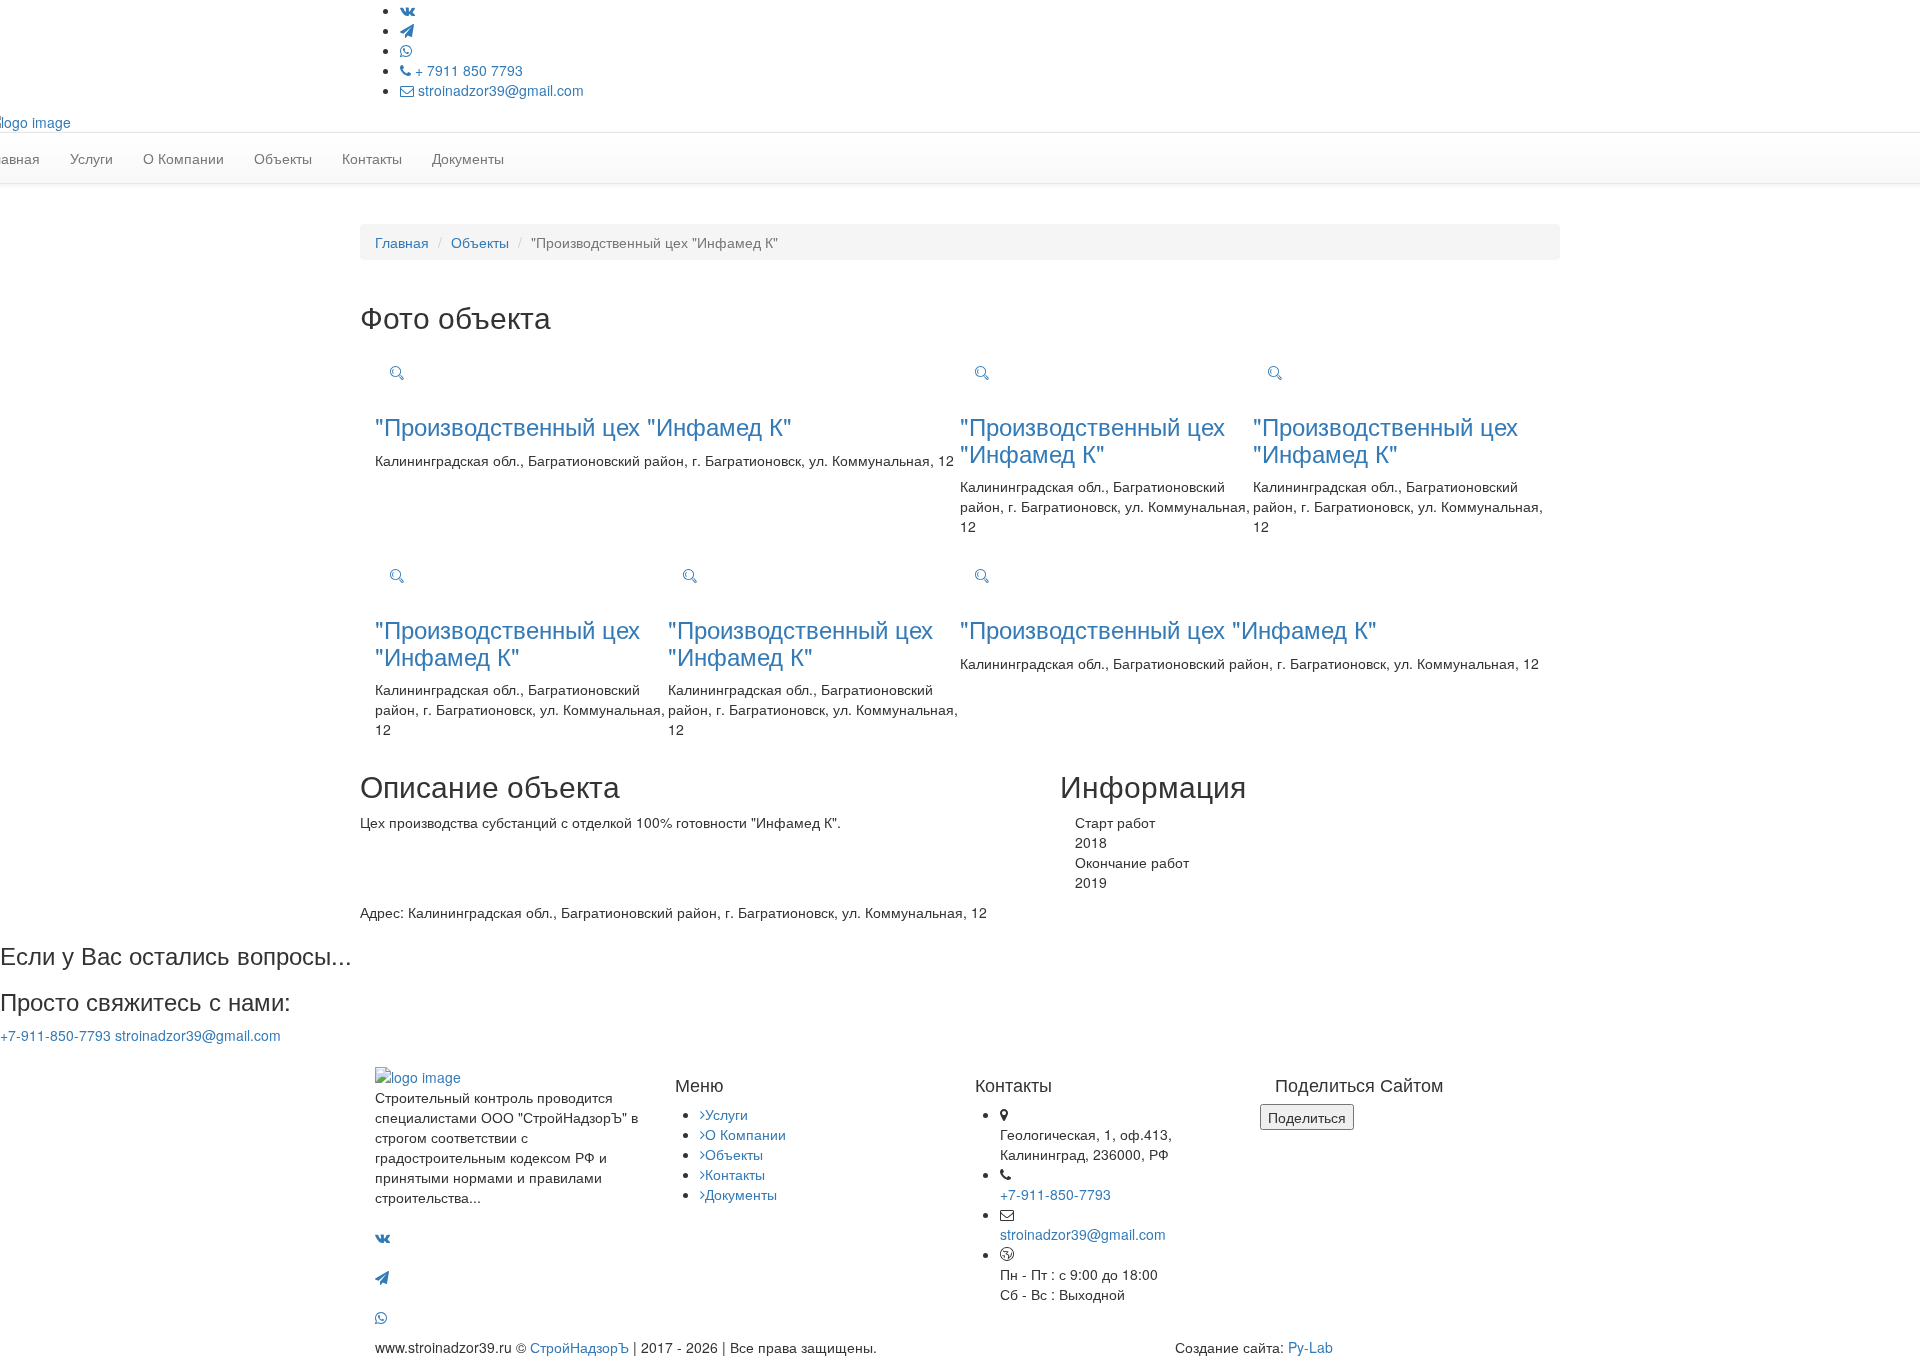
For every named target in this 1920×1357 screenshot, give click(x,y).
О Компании (183, 158)
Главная (402, 242)
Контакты (372, 158)
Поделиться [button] (1307, 1117)
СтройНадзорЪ (579, 1347)
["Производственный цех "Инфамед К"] (397, 373)
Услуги (91, 158)
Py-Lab (1310, 1347)
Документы (468, 158)
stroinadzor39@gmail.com (499, 90)
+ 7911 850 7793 (467, 70)
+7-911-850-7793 (55, 1035)
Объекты (283, 158)
